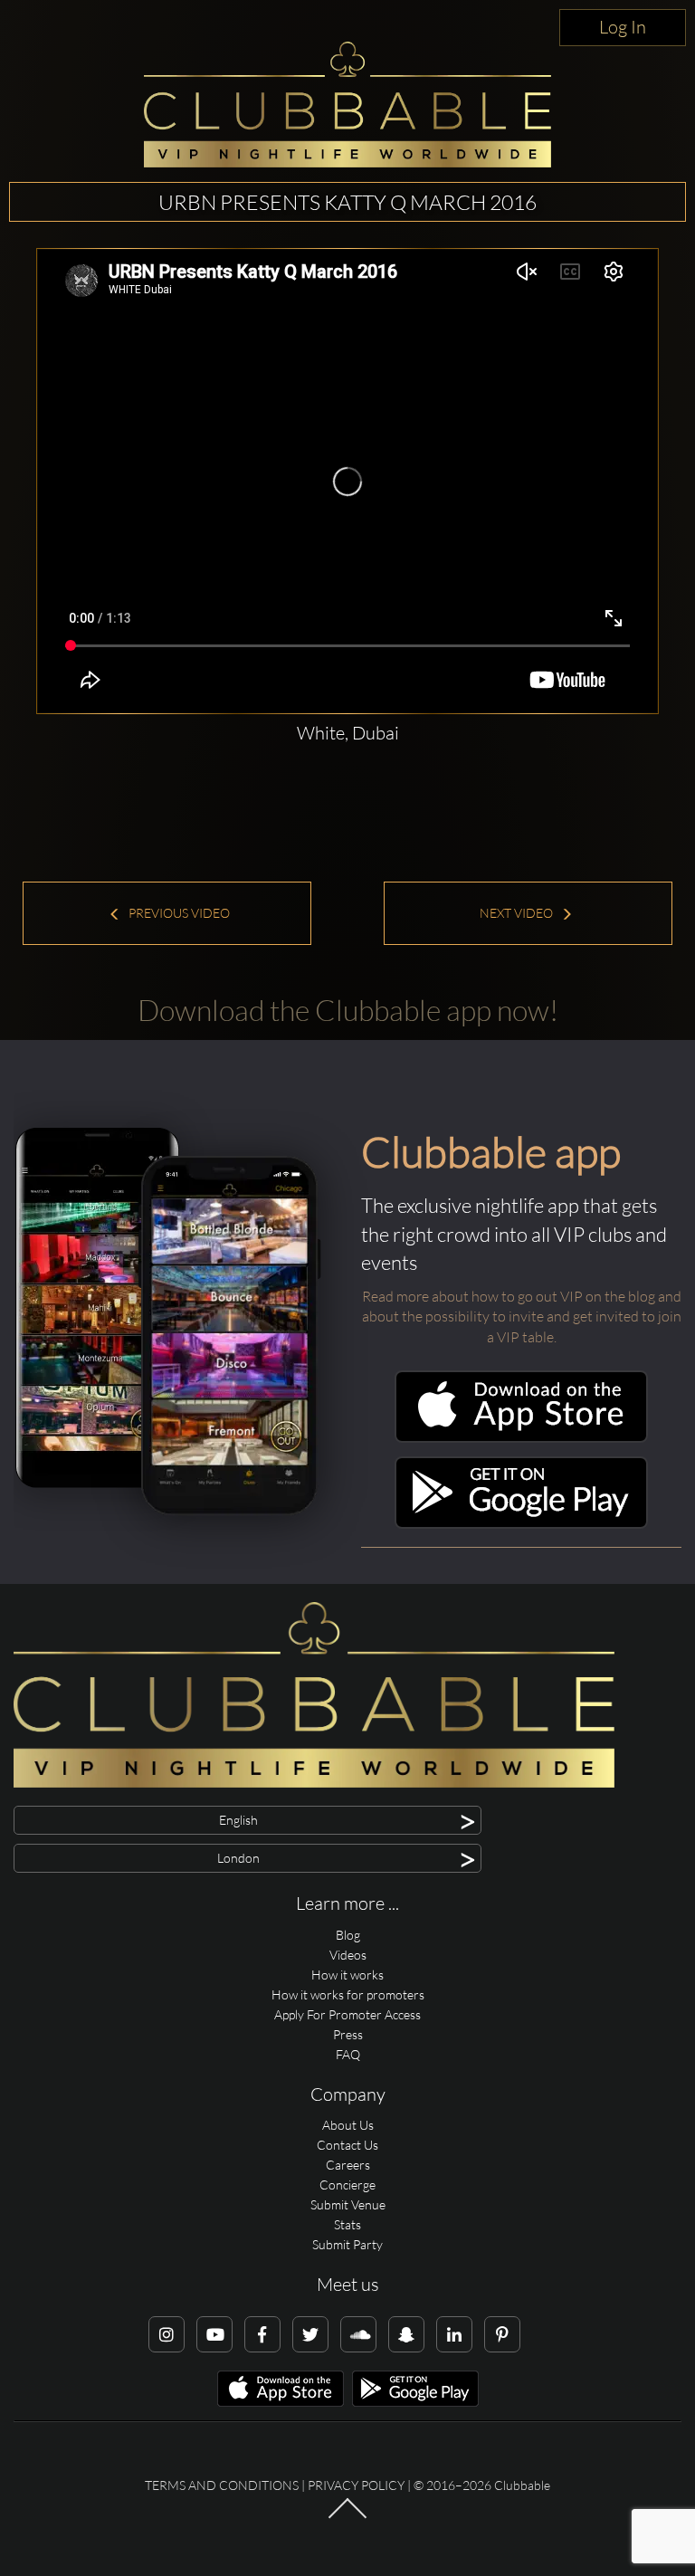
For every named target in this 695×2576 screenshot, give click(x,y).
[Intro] (347, 2517)
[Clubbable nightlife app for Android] (521, 1524)
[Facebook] (262, 2334)
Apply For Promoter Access (347, 2014)
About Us (348, 2125)
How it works (347, 1975)
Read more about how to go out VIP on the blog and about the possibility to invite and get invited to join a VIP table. (522, 1317)
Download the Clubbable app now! (348, 1010)
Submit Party (347, 2244)
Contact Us (347, 2145)
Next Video (518, 913)
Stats (347, 2224)
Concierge (347, 2185)
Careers (348, 2165)
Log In (623, 27)
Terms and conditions (222, 2485)
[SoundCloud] (358, 2334)
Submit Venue (348, 2204)
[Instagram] (167, 2334)
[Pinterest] (502, 2334)
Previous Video (178, 913)
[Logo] (347, 105)
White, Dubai (348, 733)
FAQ (348, 2054)
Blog (348, 1935)
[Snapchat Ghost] (406, 2334)
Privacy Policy (356, 2485)
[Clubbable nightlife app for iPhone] (521, 1438)
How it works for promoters (348, 1994)
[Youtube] (214, 2334)
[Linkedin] (454, 2334)
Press (348, 2034)
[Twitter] (310, 2334)
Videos (348, 1955)
